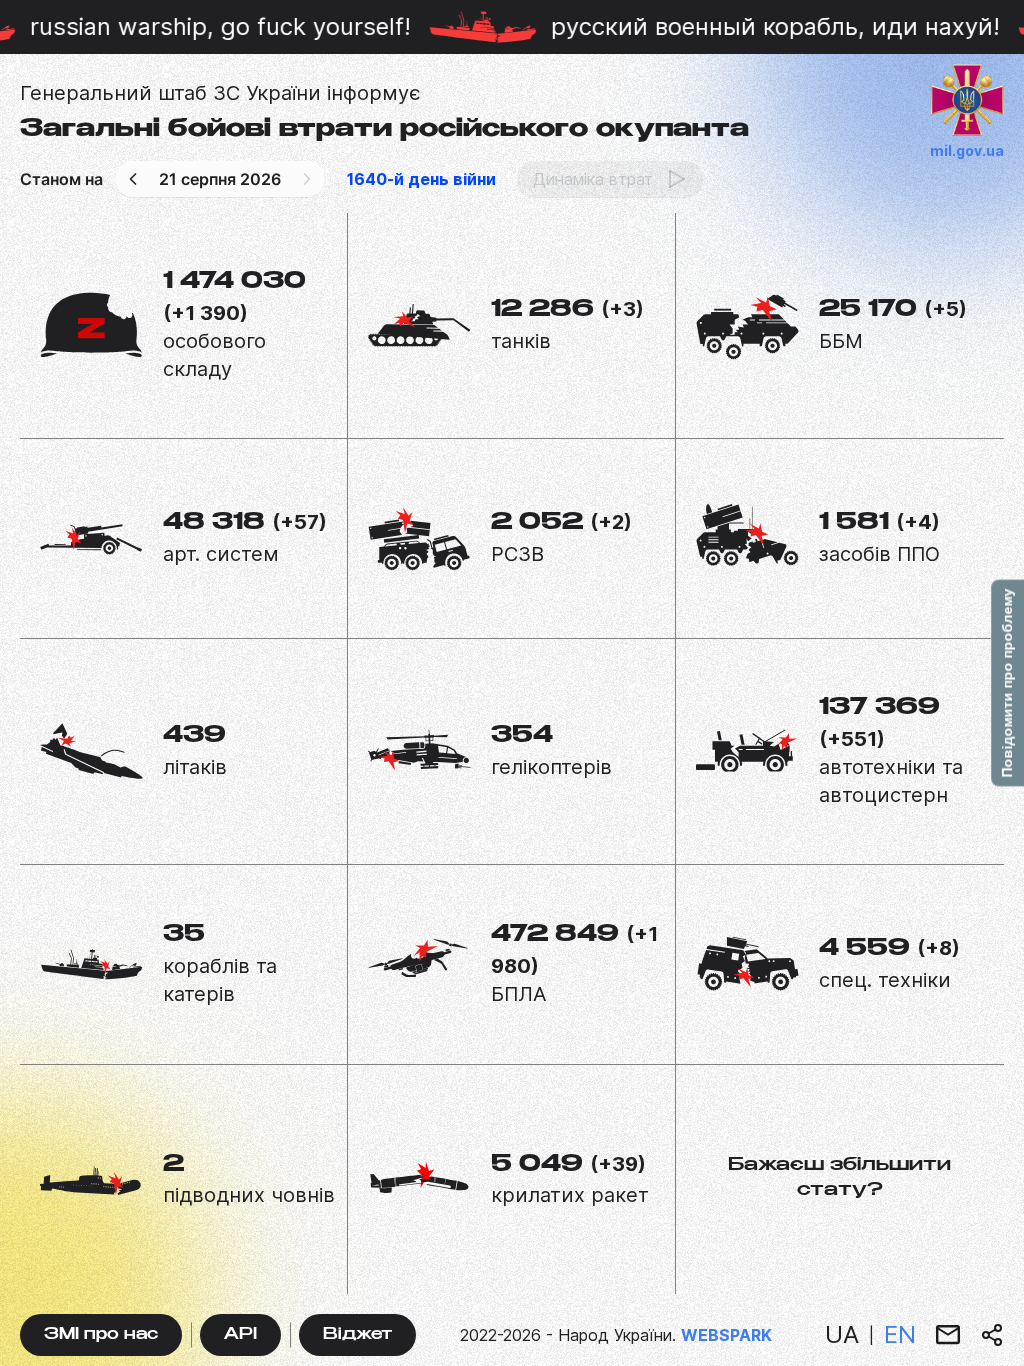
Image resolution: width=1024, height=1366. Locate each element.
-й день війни (421, 179)
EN (900, 1334)
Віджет (357, 1335)
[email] (948, 1335)
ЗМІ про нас (101, 1335)
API (240, 1335)
